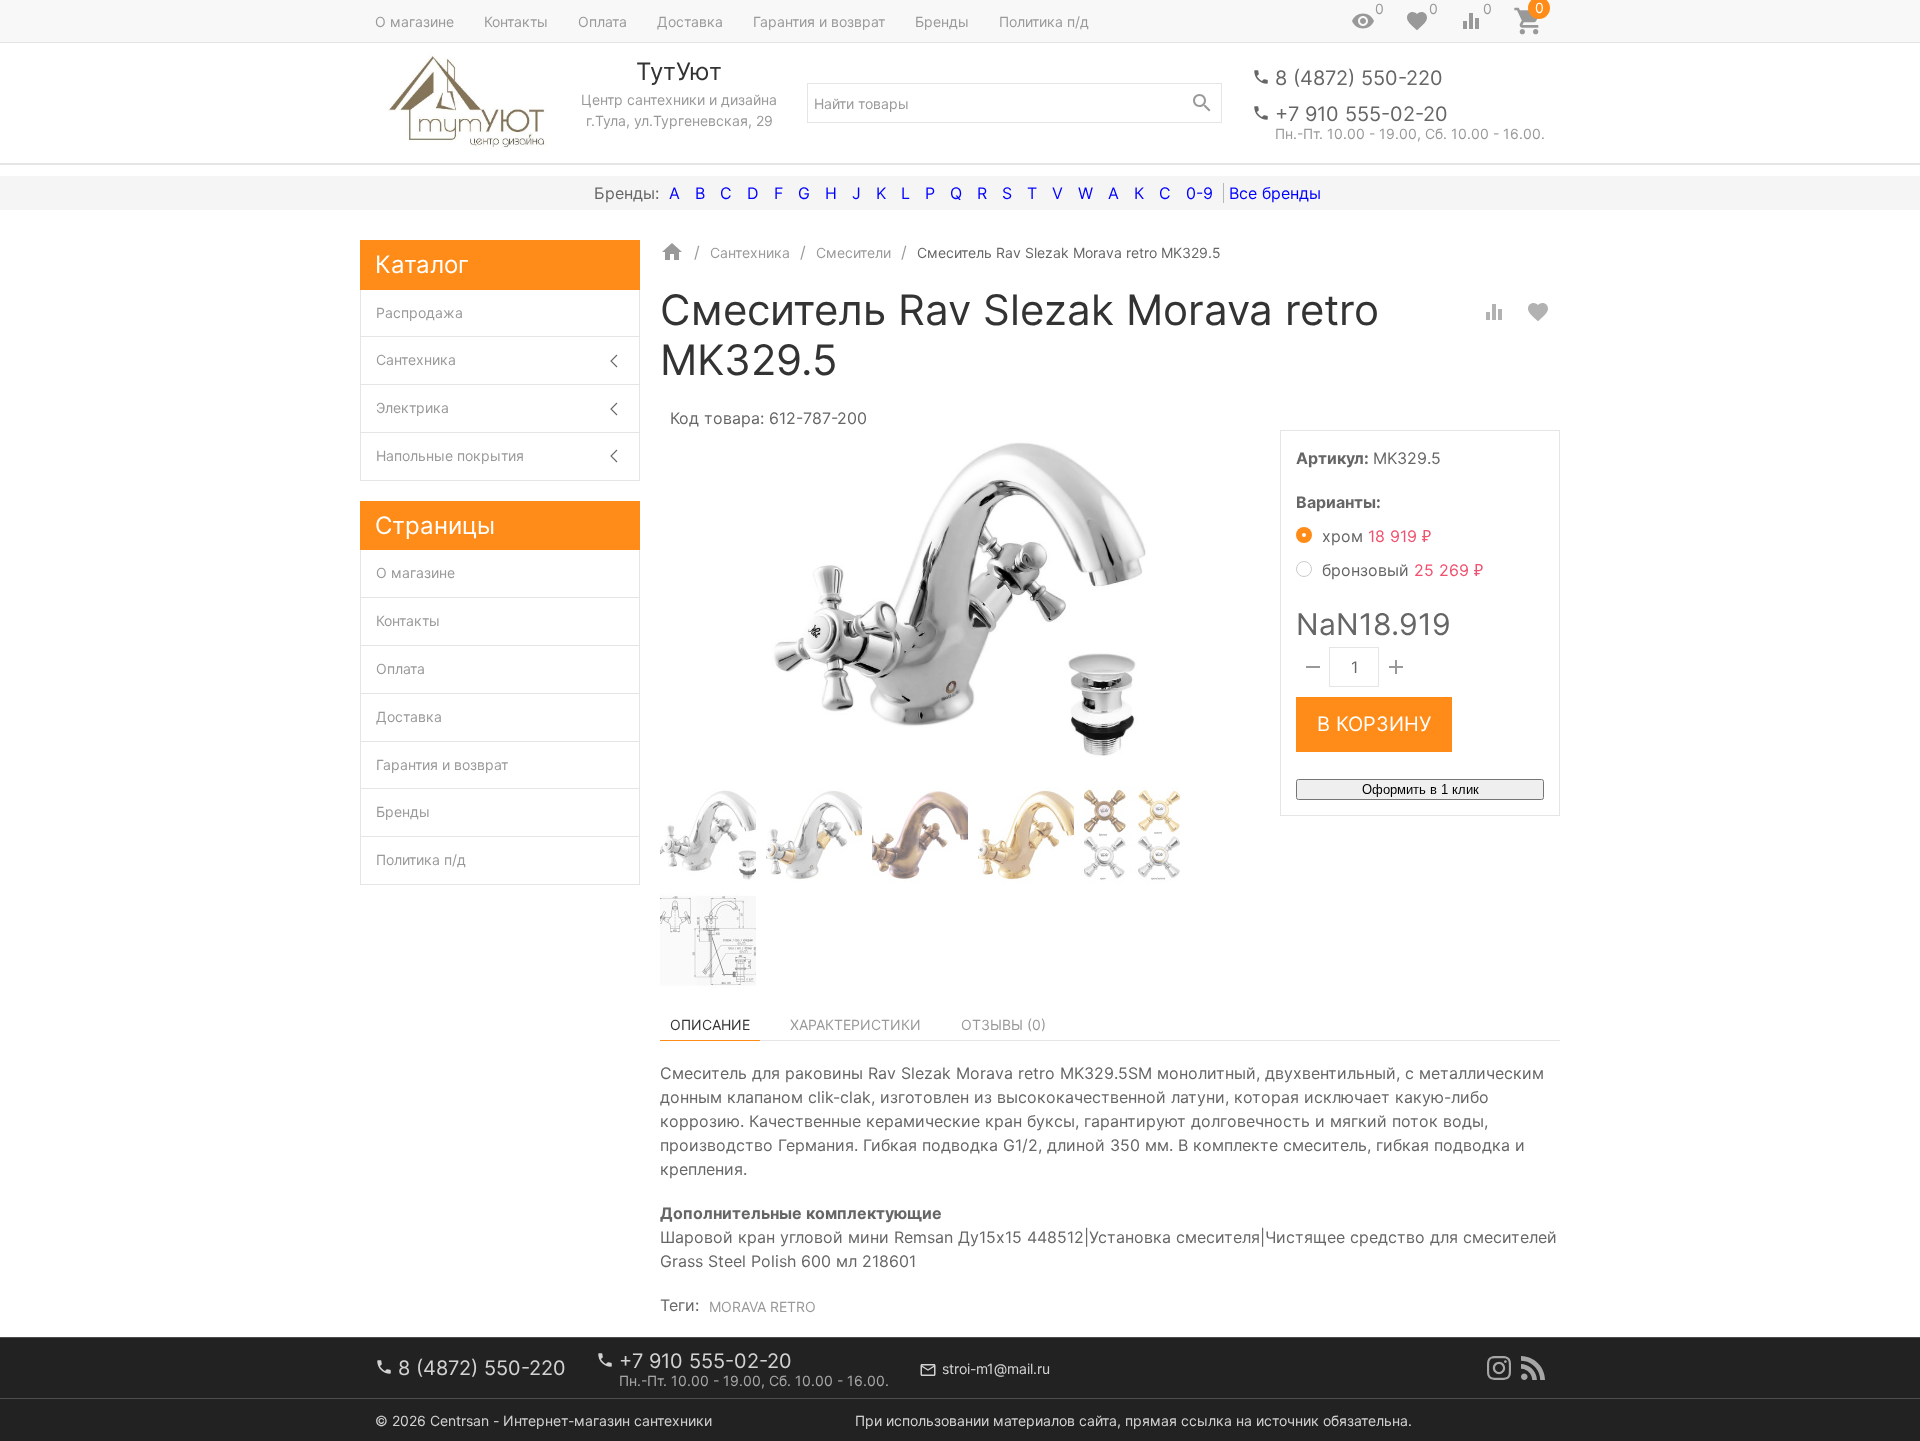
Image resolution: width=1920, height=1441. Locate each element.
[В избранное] (1538, 312)
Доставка (690, 21)
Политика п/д (1044, 21)
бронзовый (1402, 570)
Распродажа (419, 312)
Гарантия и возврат (819, 21)
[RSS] (1533, 1368)
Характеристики (855, 1024)
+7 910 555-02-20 (1361, 114)
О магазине (414, 21)
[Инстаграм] (1499, 1368)
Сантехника (416, 359)
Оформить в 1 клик (1420, 789)
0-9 (1199, 193)
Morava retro (762, 1306)
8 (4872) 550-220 (1359, 78)
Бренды (942, 21)
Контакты (516, 21)
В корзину (1374, 724)
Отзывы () (1003, 1024)
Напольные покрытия (450, 455)
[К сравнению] (1494, 312)
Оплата (602, 21)
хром (1376, 536)
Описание (710, 1024)
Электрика (412, 407)
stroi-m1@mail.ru (996, 1368)
